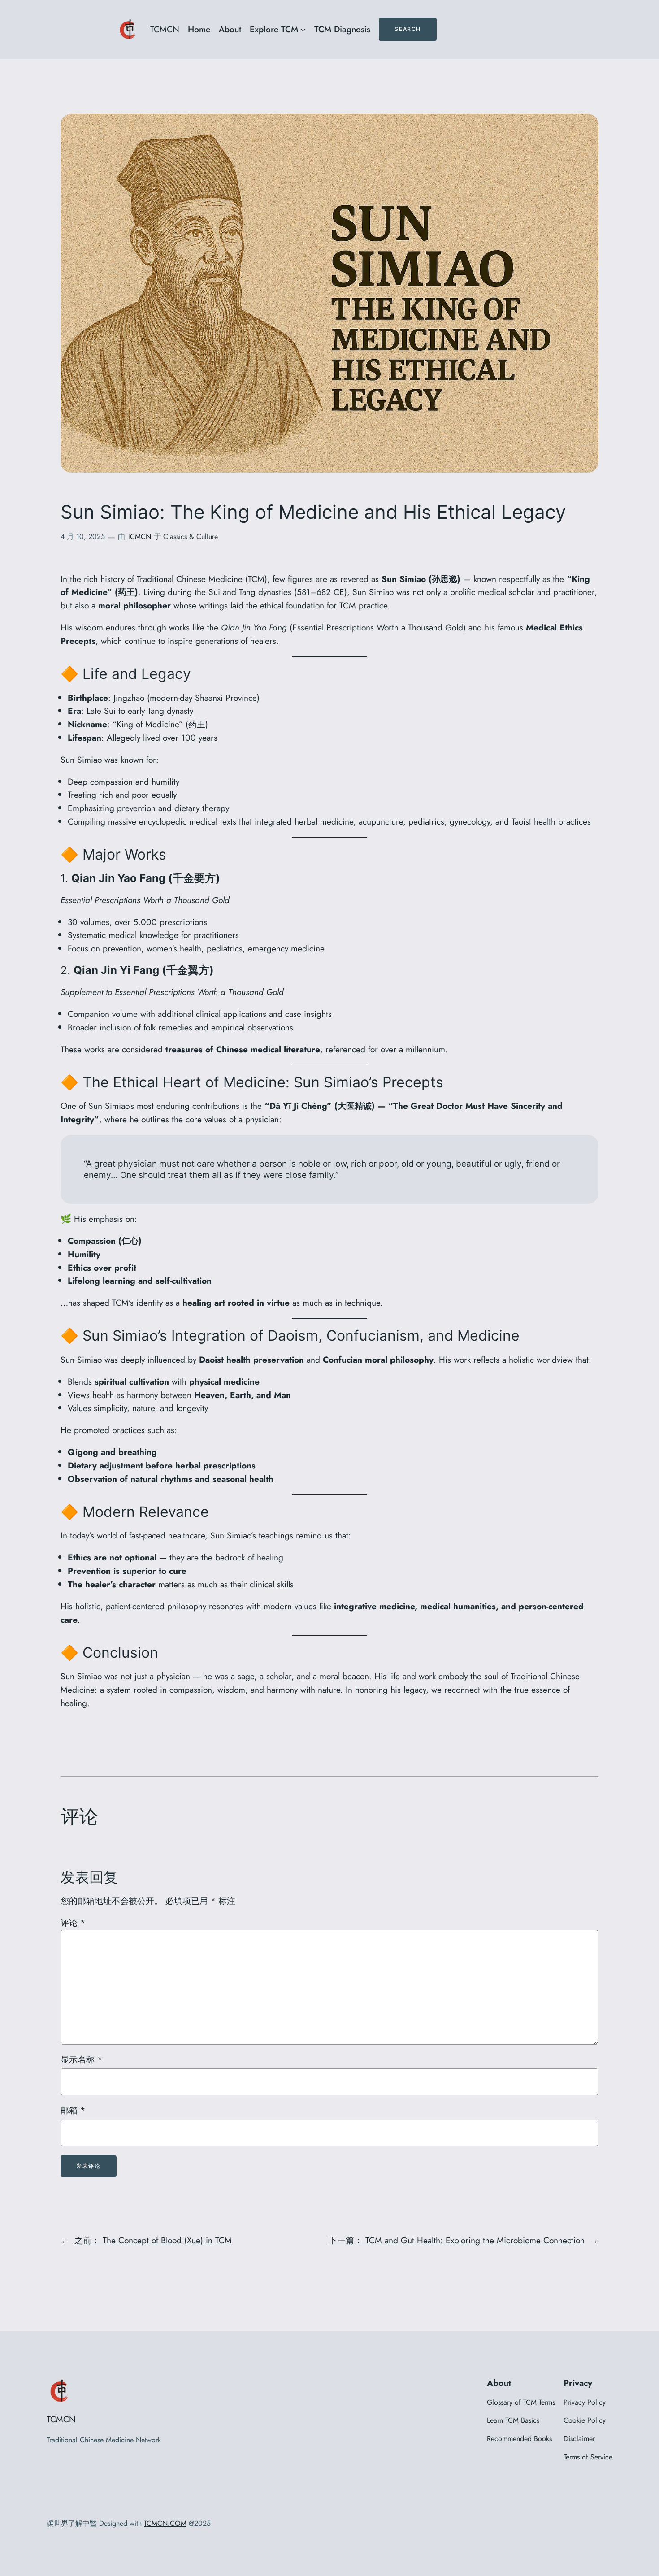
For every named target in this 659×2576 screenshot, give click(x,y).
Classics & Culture (191, 536)
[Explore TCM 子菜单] (303, 30)
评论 (73, 1923)
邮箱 (73, 2110)
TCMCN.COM (165, 2523)
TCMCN (165, 29)
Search (408, 29)
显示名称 (81, 2059)
